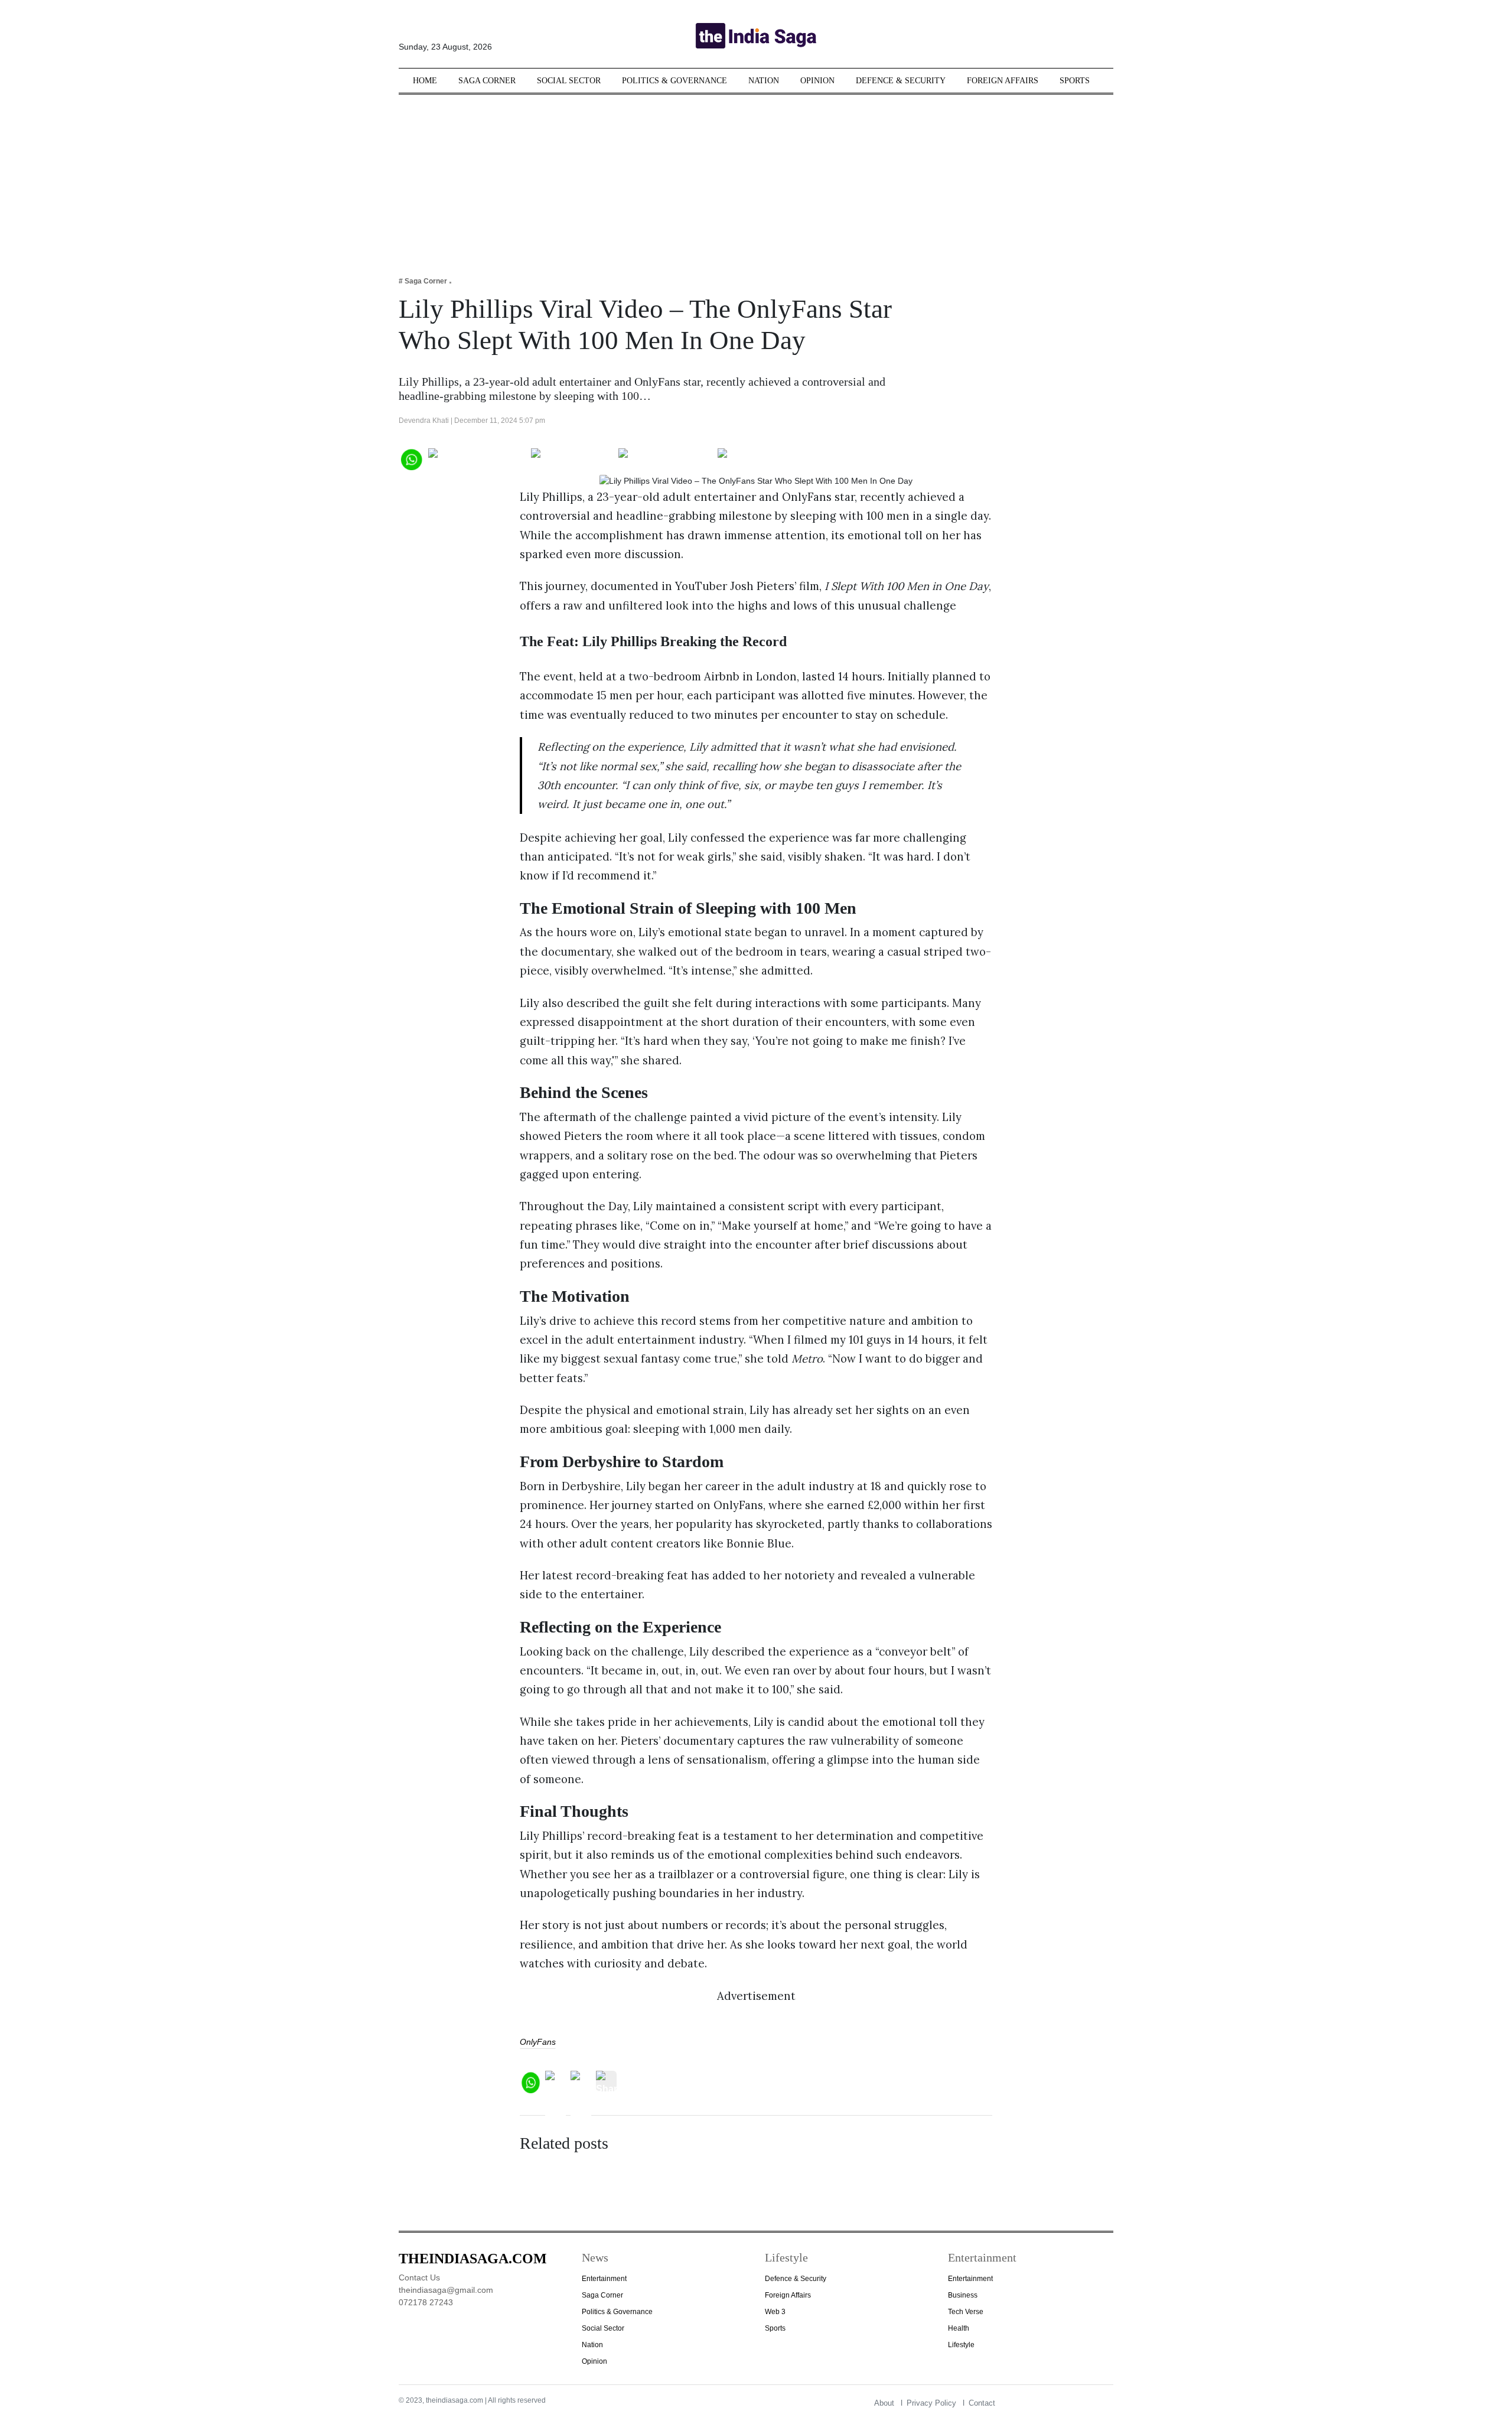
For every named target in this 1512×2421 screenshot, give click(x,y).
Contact (982, 2403)
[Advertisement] (756, 177)
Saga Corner (487, 81)
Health (959, 2328)
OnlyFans (538, 2042)
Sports (1075, 81)
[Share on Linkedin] (763, 458)
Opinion (817, 81)
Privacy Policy (931, 2403)
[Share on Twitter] (572, 458)
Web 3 (775, 2312)
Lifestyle (961, 2345)
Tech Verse (966, 2312)
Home (425, 81)
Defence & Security (901, 81)
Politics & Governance (674, 81)
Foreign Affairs (1003, 81)
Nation (764, 81)
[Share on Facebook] (477, 458)
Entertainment (604, 2279)
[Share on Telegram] (665, 458)
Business (963, 2295)
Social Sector (569, 81)
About (884, 2403)
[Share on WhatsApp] (411, 458)
